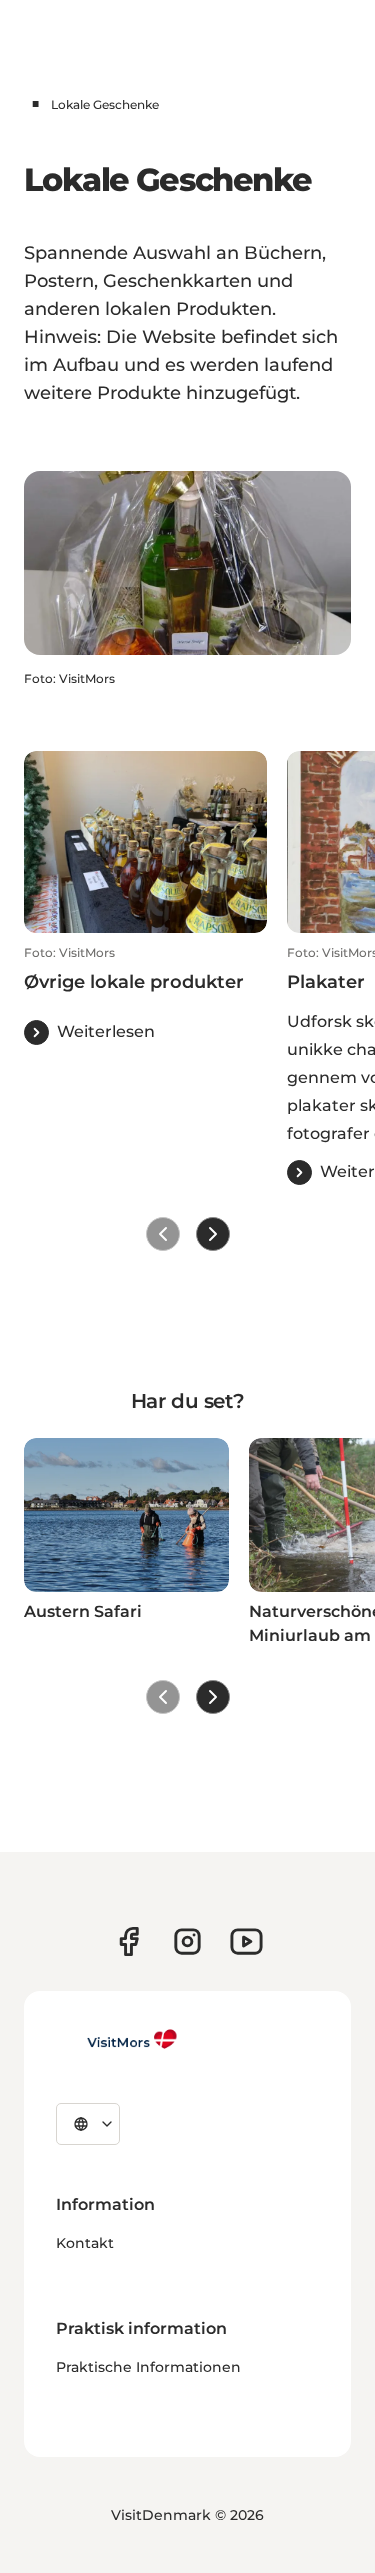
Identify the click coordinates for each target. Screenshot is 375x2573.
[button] (145, 995)
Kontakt (85, 2243)
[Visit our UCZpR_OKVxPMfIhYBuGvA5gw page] (246, 1941)
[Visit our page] (128, 1941)
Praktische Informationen (148, 2367)
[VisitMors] (117, 2039)
